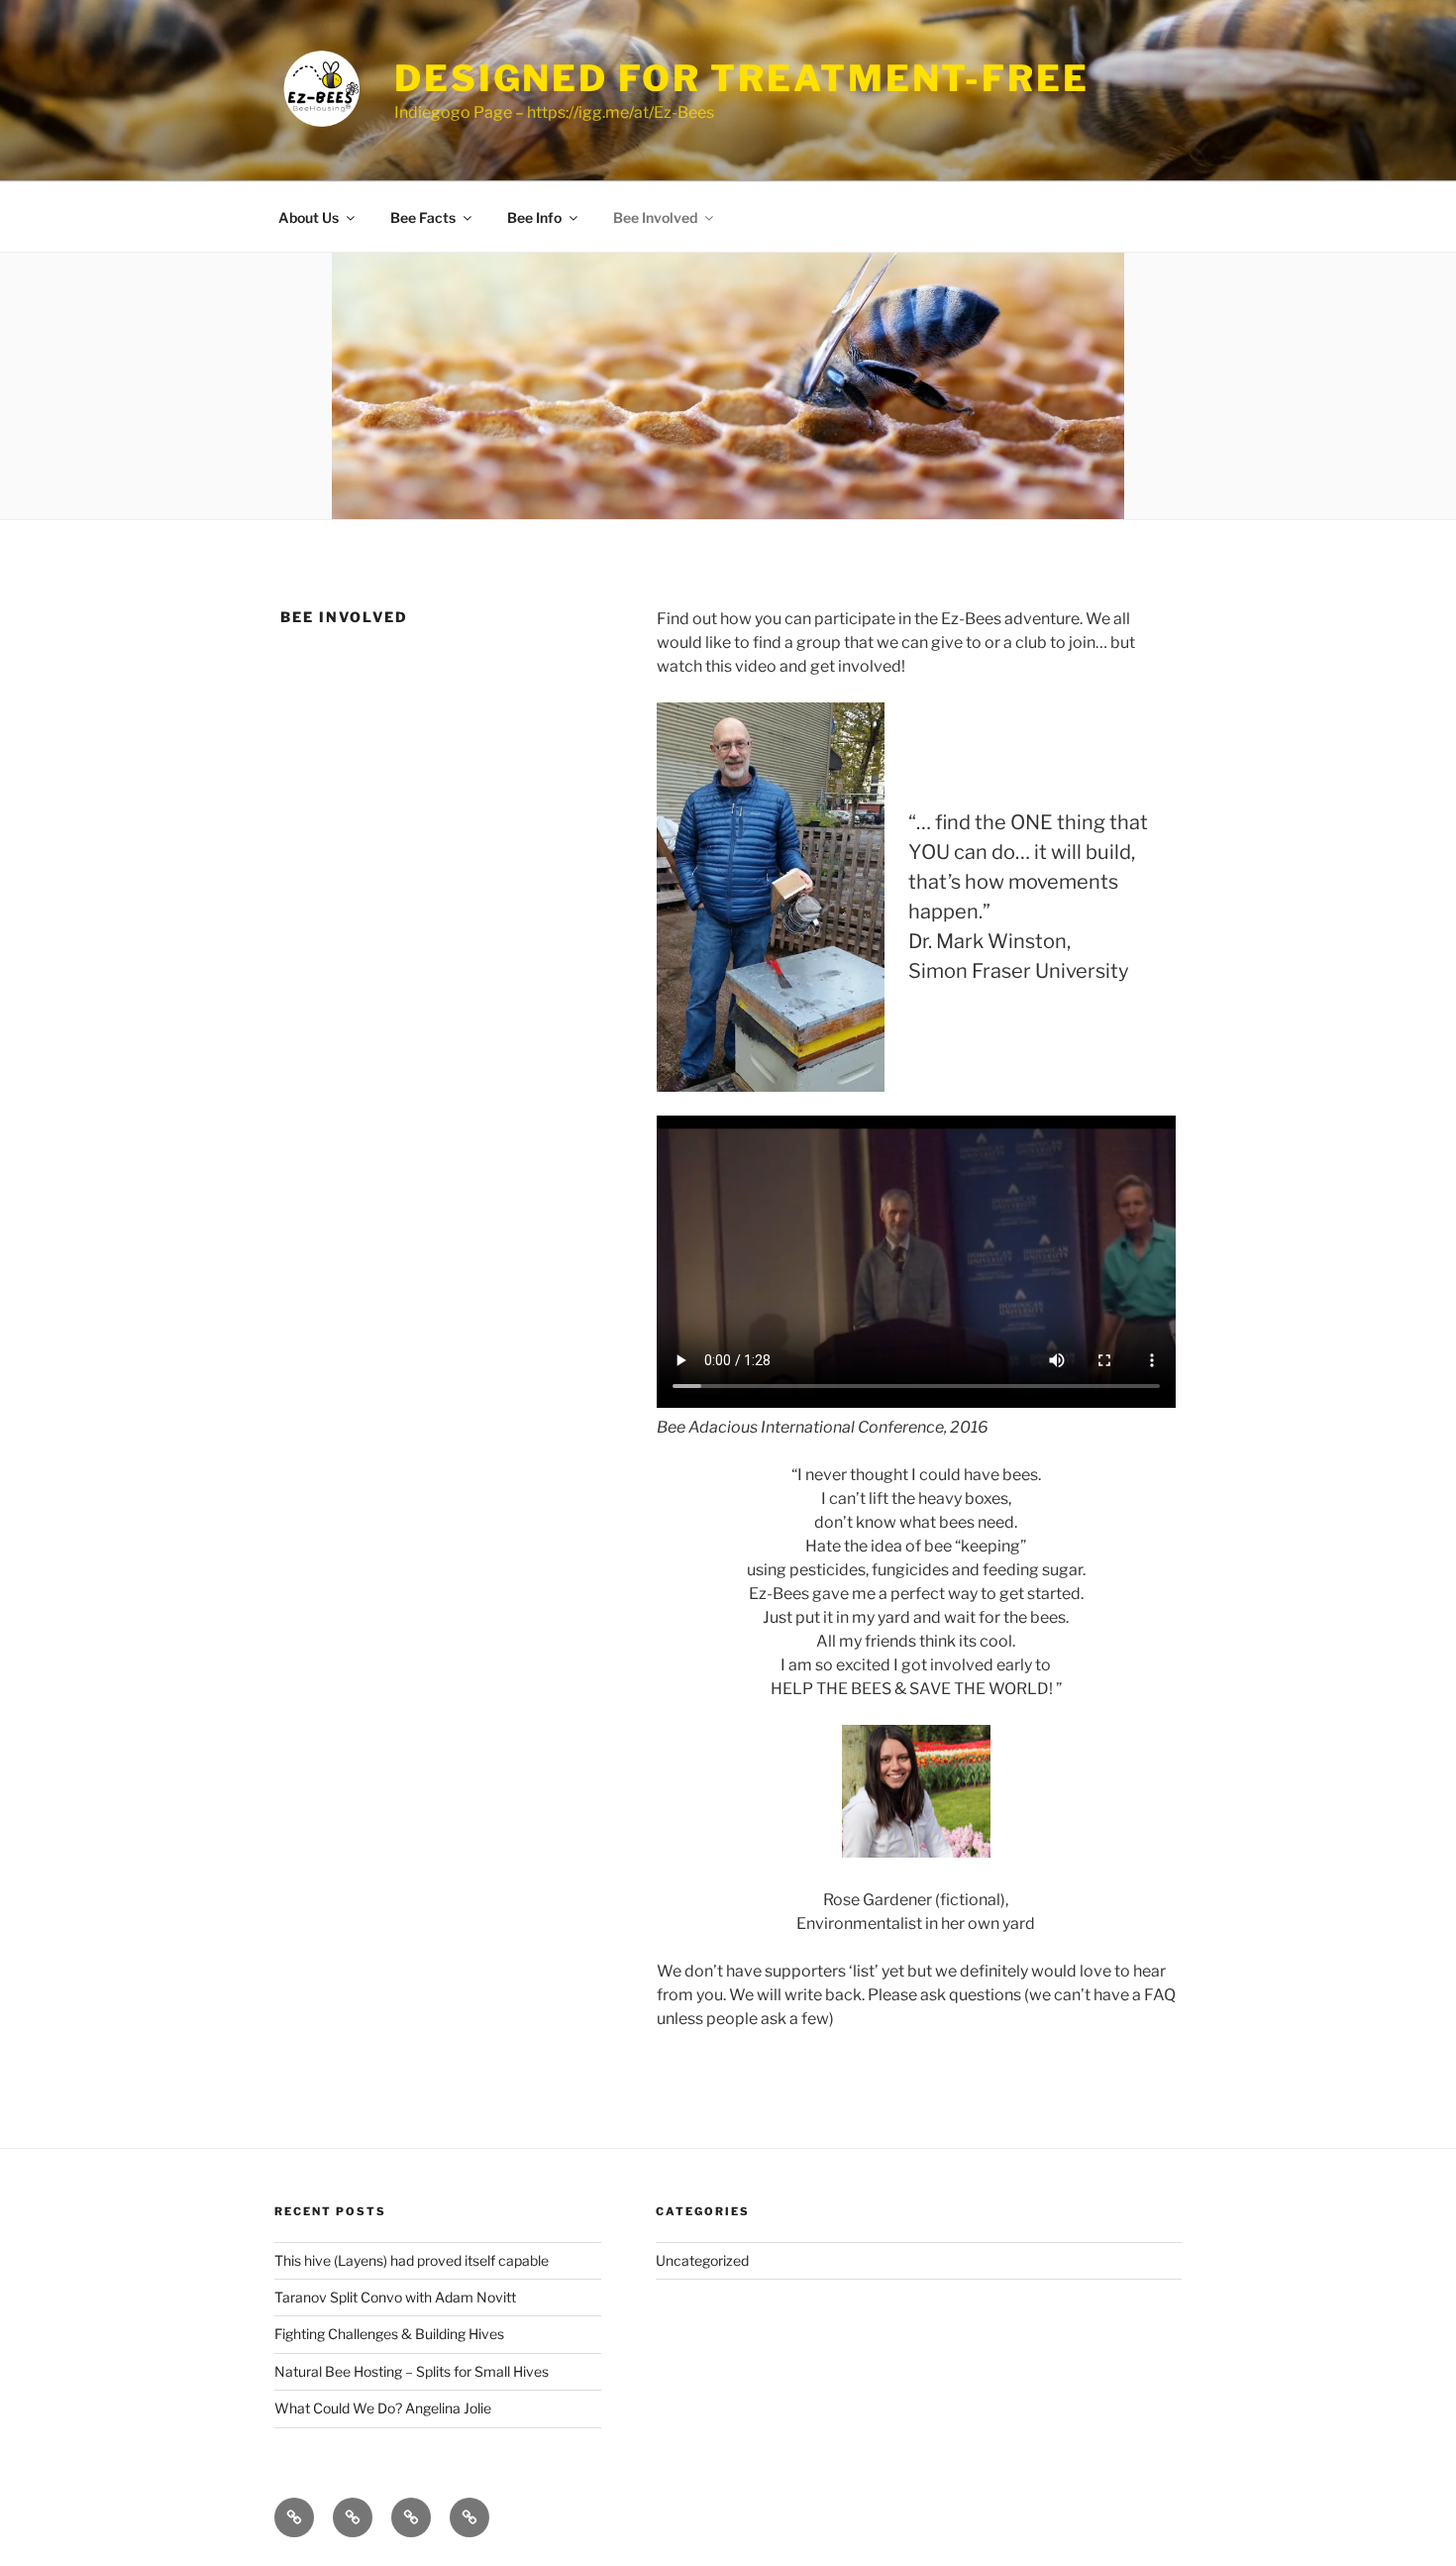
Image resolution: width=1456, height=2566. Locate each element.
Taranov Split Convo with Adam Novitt (395, 2297)
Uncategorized (702, 2260)
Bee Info (534, 217)
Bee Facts (423, 217)
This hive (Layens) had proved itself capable (412, 2260)
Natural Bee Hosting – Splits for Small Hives (412, 2371)
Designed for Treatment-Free (742, 78)
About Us (309, 217)
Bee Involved (655, 217)
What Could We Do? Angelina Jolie (383, 2408)
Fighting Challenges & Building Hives (389, 2334)
